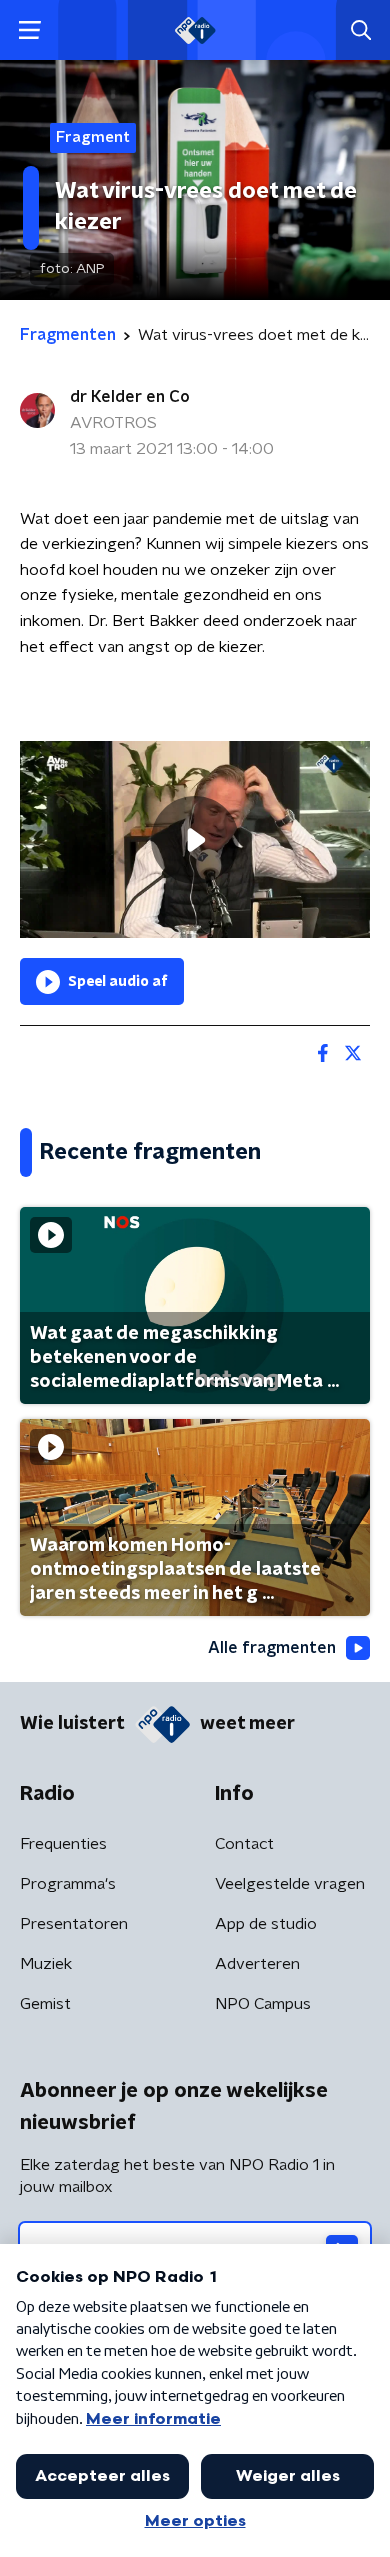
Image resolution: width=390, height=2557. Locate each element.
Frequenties (63, 1844)
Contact (244, 1844)
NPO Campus (263, 2004)
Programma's (68, 1884)
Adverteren (257, 1964)
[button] (29, 30)
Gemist (45, 2004)
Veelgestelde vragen (290, 1884)
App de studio (266, 1924)
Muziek (46, 1964)
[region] (195, 839)
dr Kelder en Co (130, 397)
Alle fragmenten (272, 1648)
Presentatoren (74, 1924)
